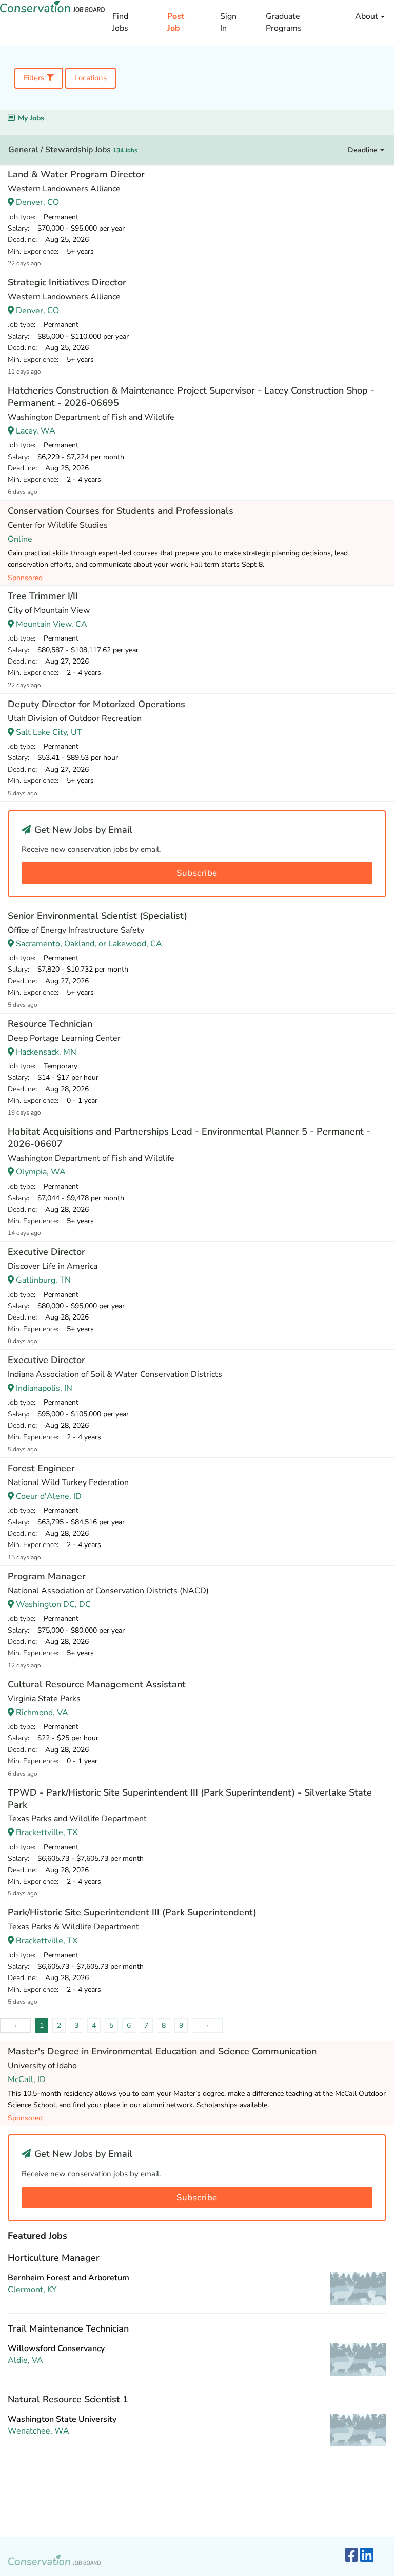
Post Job (176, 22)
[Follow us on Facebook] (351, 2556)
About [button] (368, 16)
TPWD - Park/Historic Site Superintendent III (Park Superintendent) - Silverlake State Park (190, 1799)
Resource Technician (50, 1024)
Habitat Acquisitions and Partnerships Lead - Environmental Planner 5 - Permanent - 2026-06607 (189, 1138)
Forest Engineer (41, 1468)
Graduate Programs (284, 22)
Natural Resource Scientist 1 (68, 2399)
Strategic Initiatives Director (67, 282)
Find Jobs (120, 22)
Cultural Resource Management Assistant (97, 1684)
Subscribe (197, 873)
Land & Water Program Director (76, 174)
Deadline (364, 150)
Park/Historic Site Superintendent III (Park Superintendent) (132, 1912)
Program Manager (47, 1576)
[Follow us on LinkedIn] (367, 2556)
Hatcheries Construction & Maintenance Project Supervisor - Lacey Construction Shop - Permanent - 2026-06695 (191, 397)
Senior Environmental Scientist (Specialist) (97, 916)
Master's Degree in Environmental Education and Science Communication (162, 2051)
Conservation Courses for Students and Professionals (121, 511)
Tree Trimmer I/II (43, 596)
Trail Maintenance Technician (68, 2328)
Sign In (228, 22)
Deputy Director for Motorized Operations (96, 704)
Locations (91, 78)
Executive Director (46, 1252)
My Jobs (31, 118)
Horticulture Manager (54, 2258)
